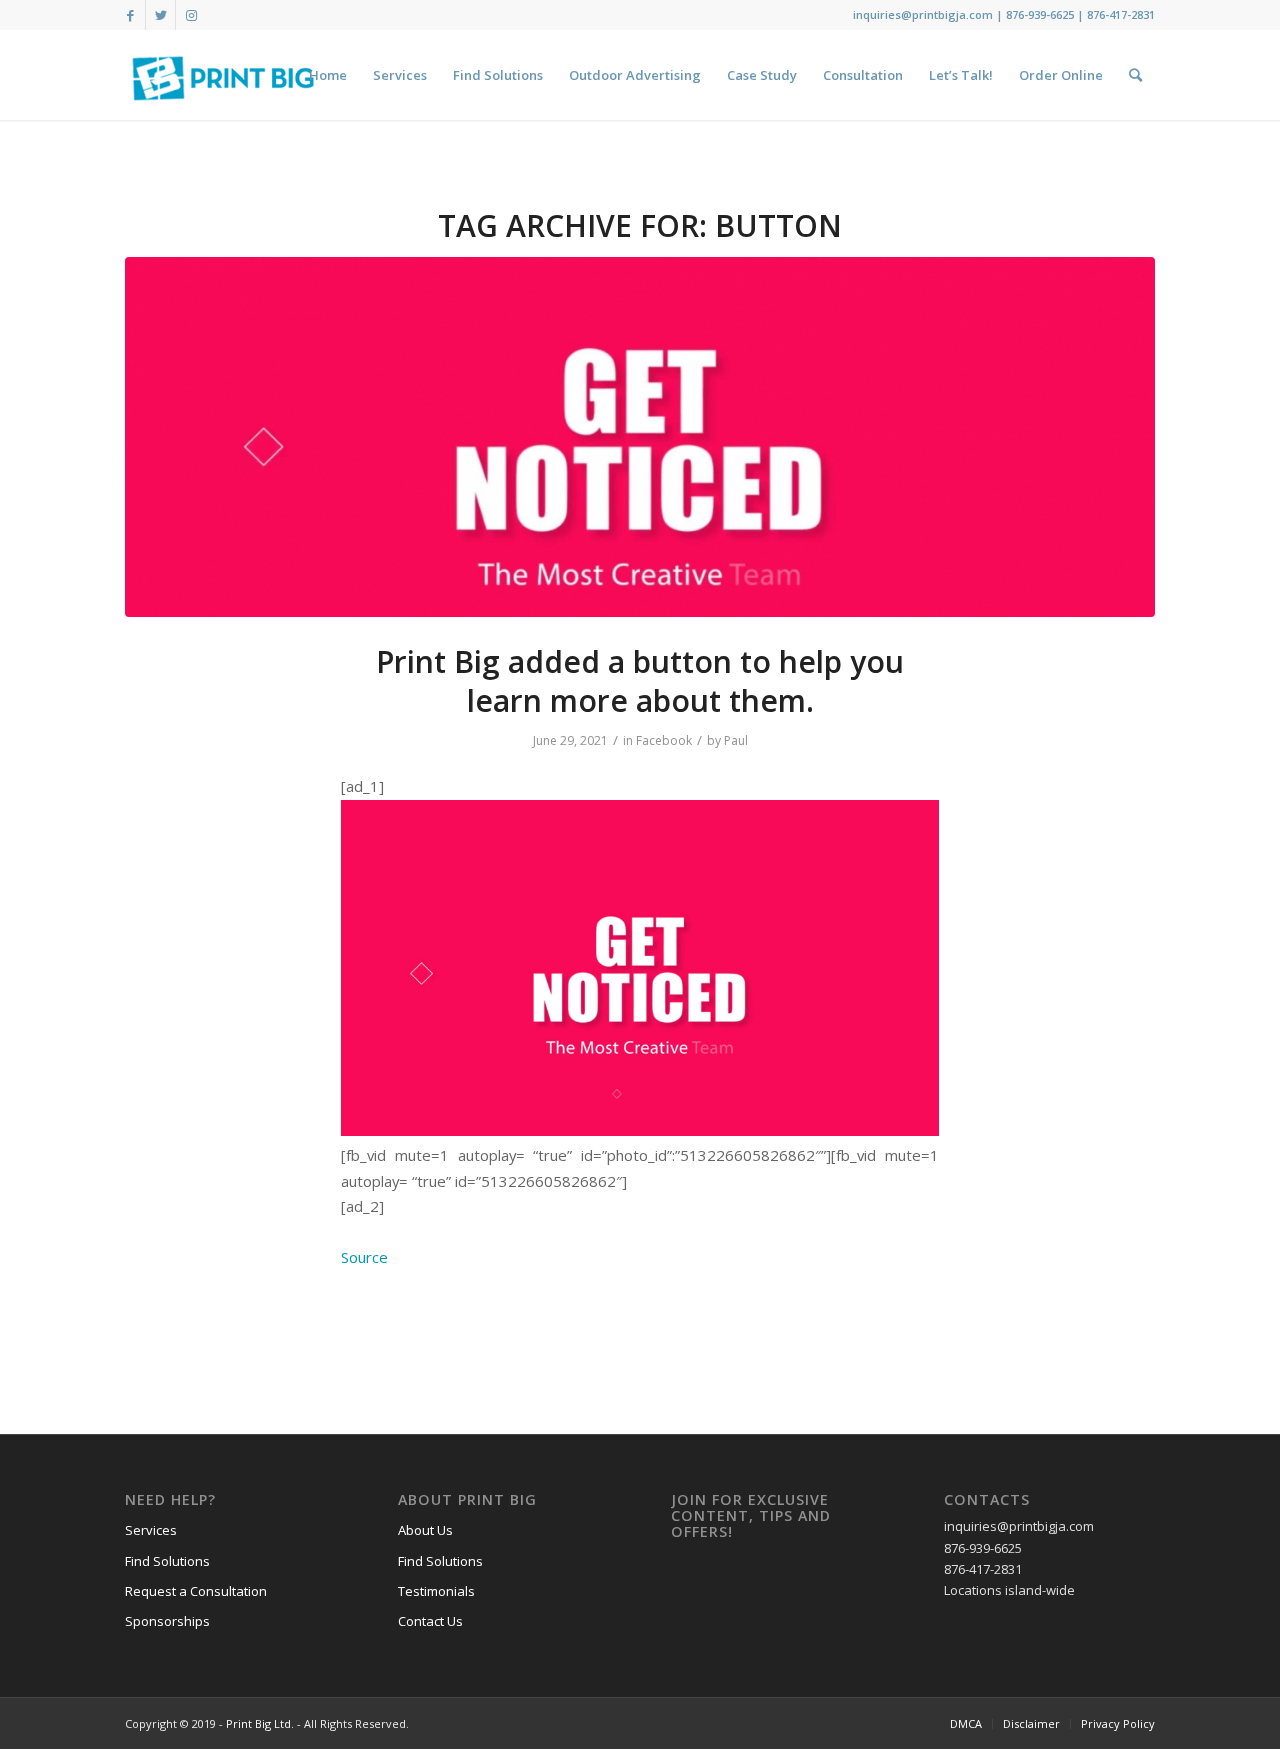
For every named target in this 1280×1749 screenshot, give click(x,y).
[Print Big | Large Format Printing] (223, 75)
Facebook (664, 740)
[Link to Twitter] (160, 15)
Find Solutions (167, 1561)
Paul (736, 740)
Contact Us (430, 1621)
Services (151, 1530)
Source (364, 1257)
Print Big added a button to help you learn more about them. (640, 681)
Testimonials (436, 1591)
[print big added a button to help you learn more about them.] (640, 437)
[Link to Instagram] (191, 15)
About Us (425, 1530)
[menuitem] (328, 75)
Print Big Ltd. (260, 1723)
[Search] (1135, 75)
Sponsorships (167, 1621)
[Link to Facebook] (130, 15)
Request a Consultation (196, 1591)
